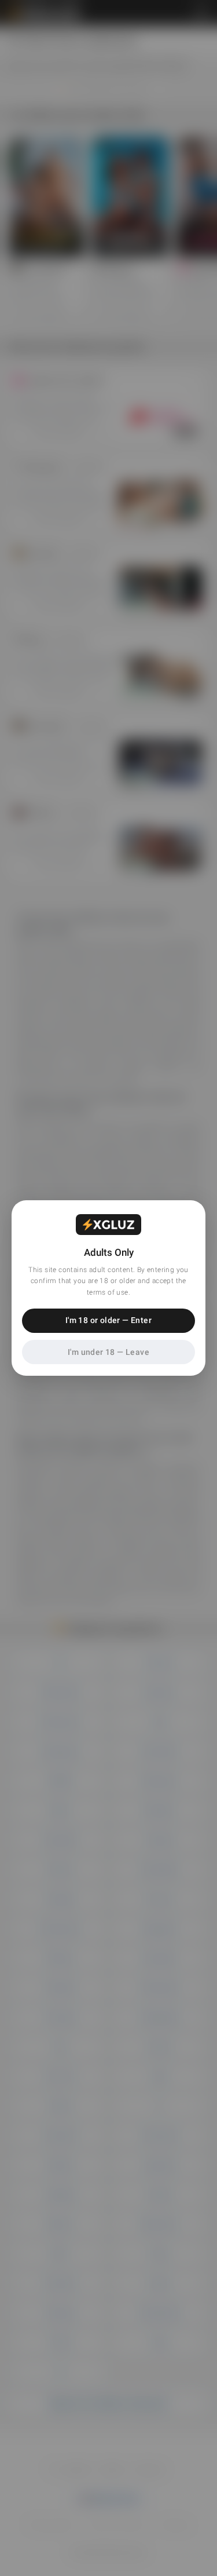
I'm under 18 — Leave (108, 1352)
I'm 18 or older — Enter (108, 1320)
